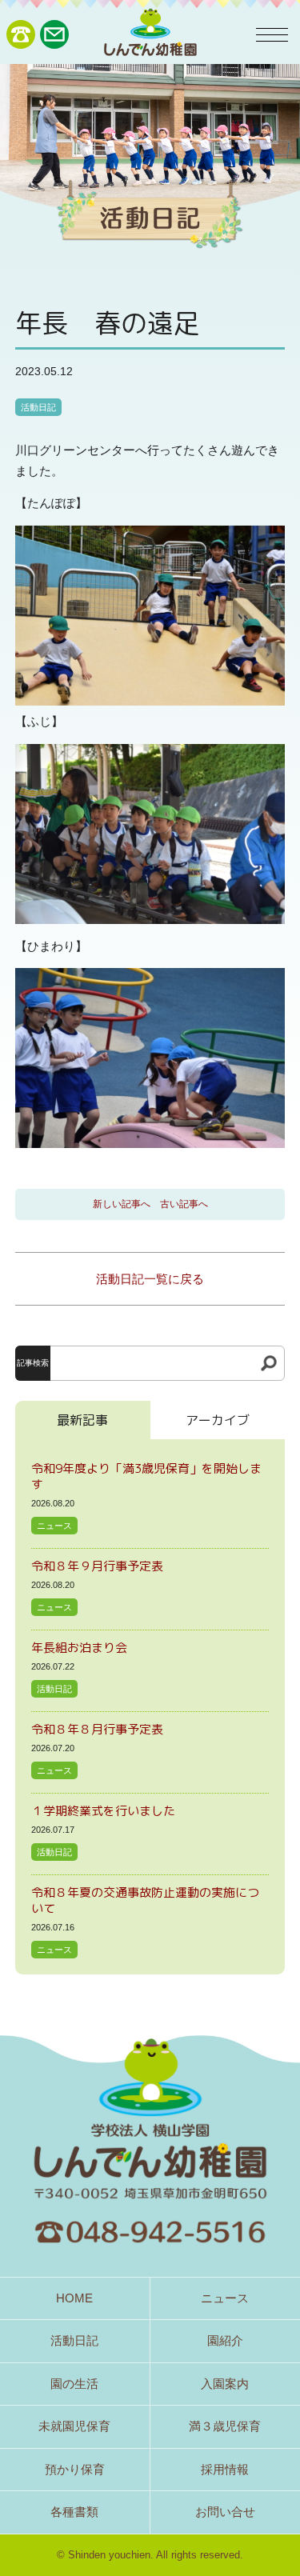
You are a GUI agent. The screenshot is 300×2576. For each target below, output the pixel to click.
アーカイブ (218, 1420)
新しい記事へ (122, 1204)
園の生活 (74, 2384)
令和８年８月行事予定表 (97, 1729)
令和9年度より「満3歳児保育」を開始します (146, 1476)
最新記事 (82, 1420)
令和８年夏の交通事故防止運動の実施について (145, 1900)
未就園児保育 (74, 2426)
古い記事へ (184, 1204)
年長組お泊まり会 (79, 1648)
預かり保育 (75, 2469)
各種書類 (74, 2512)
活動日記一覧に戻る (150, 1279)
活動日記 (38, 407)
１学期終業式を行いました (103, 1811)
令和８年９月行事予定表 (97, 1566)
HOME (74, 2298)
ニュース (54, 1526)
